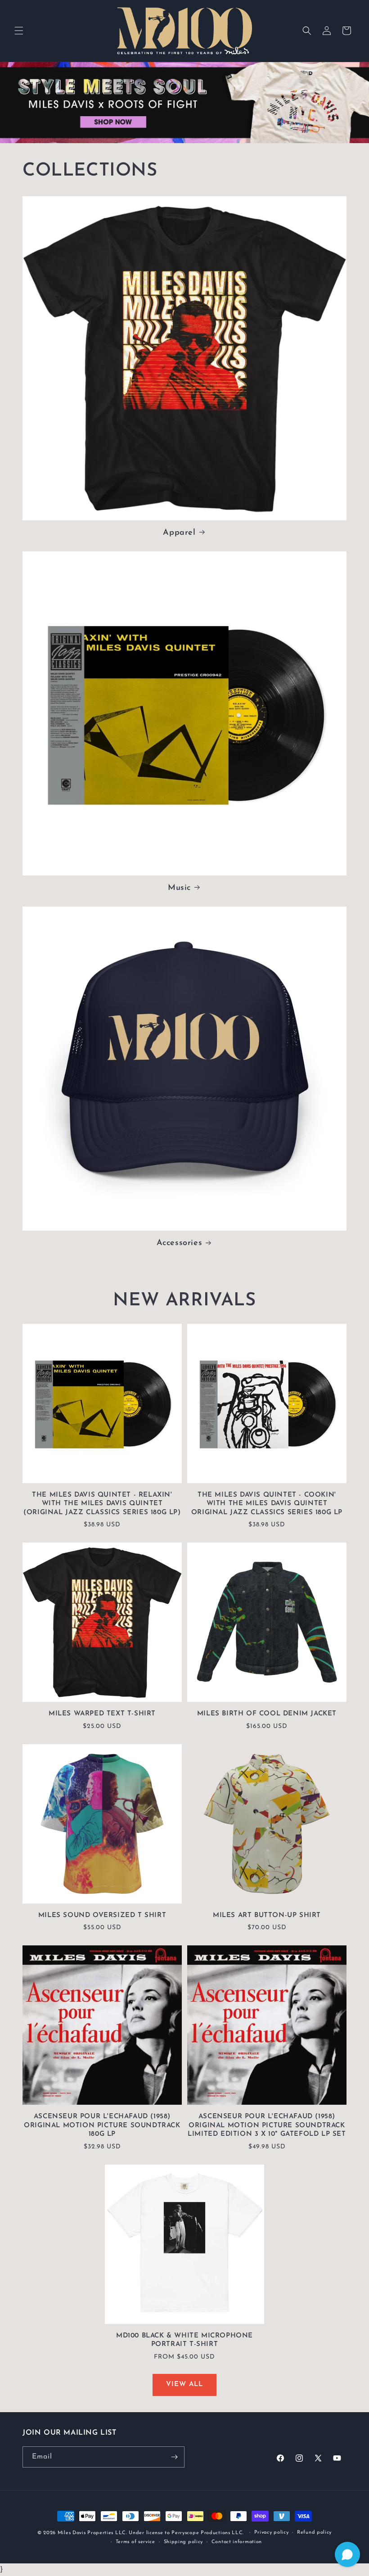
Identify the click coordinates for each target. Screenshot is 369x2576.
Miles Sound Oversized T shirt (102, 1915)
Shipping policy (184, 2542)
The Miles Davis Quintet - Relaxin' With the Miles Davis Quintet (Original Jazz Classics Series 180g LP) (102, 1504)
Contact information (237, 2542)
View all (184, 2384)
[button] (19, 31)
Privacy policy (272, 2533)
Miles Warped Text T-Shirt (102, 1714)
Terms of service (135, 2542)
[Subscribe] (174, 2457)
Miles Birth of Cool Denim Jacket (267, 1714)
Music (179, 888)
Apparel (179, 533)
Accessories (180, 1243)
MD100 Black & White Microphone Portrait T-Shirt (184, 2340)
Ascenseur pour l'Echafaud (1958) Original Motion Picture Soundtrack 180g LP (102, 2125)
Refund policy (314, 2533)
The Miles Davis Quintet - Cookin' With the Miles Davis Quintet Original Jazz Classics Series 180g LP (267, 1504)
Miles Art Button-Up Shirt (267, 1915)
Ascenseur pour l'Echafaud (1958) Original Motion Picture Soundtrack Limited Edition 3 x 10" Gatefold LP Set (267, 2125)
